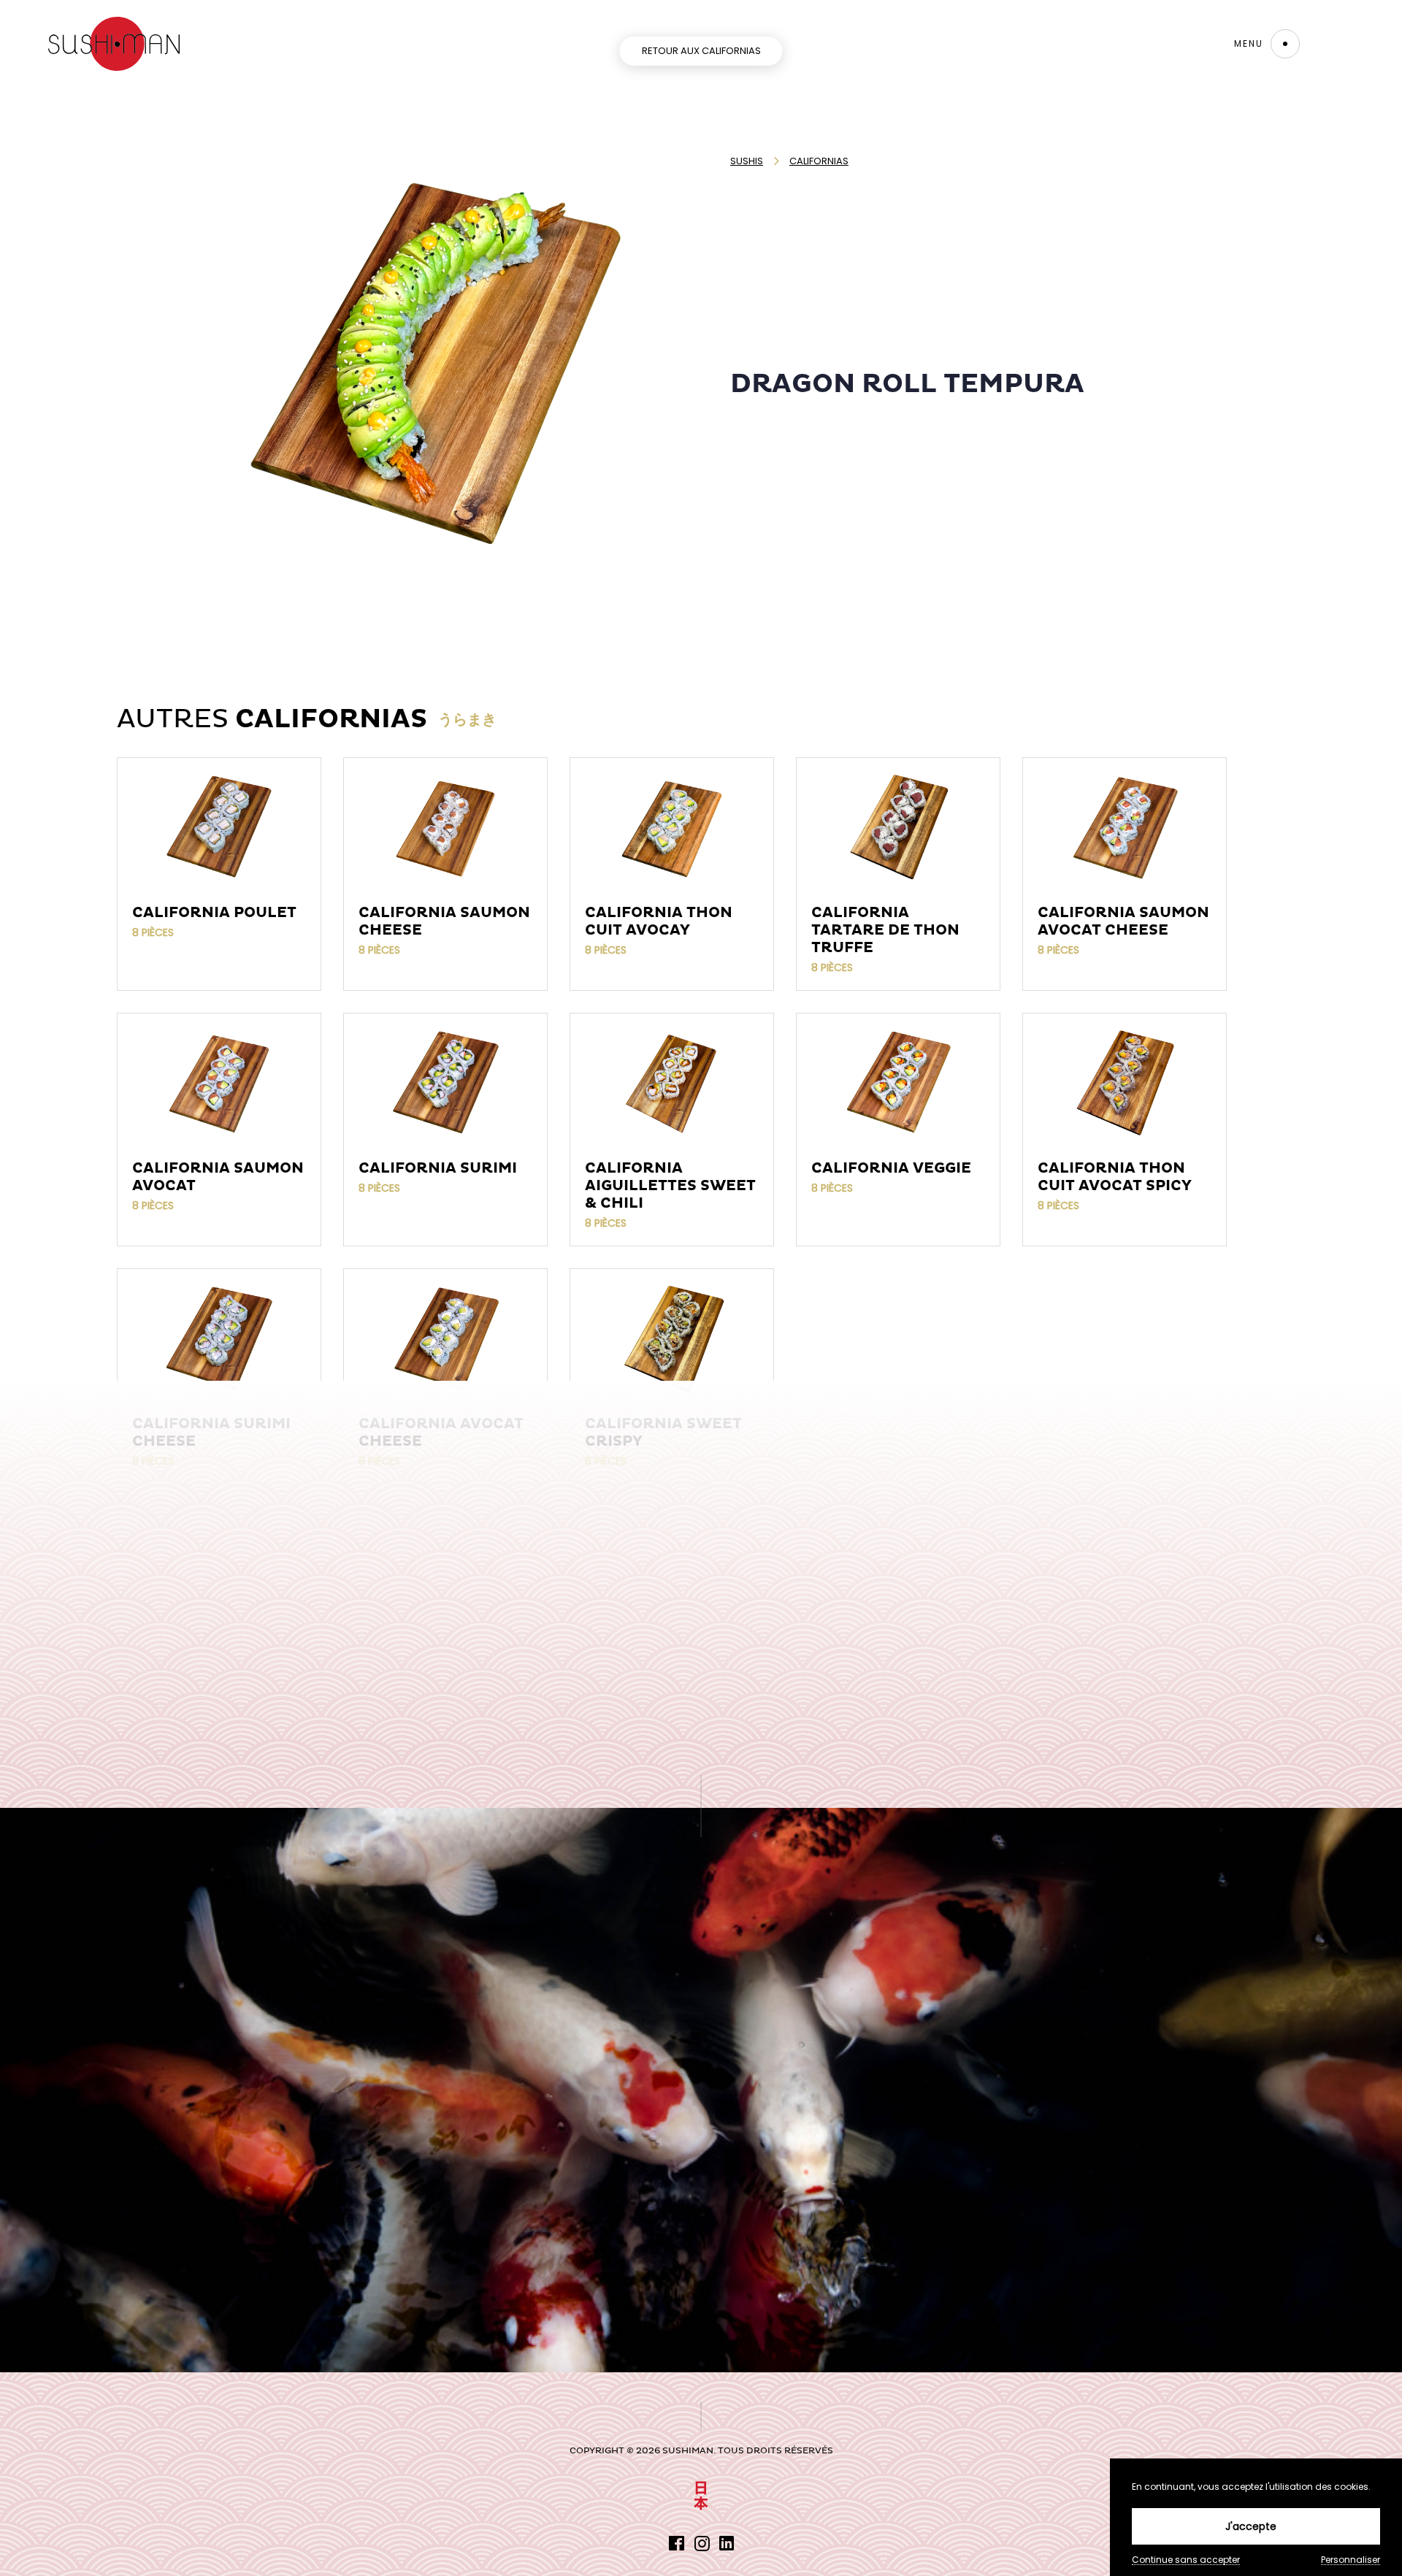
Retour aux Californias (701, 51)
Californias (819, 161)
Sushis (747, 161)
